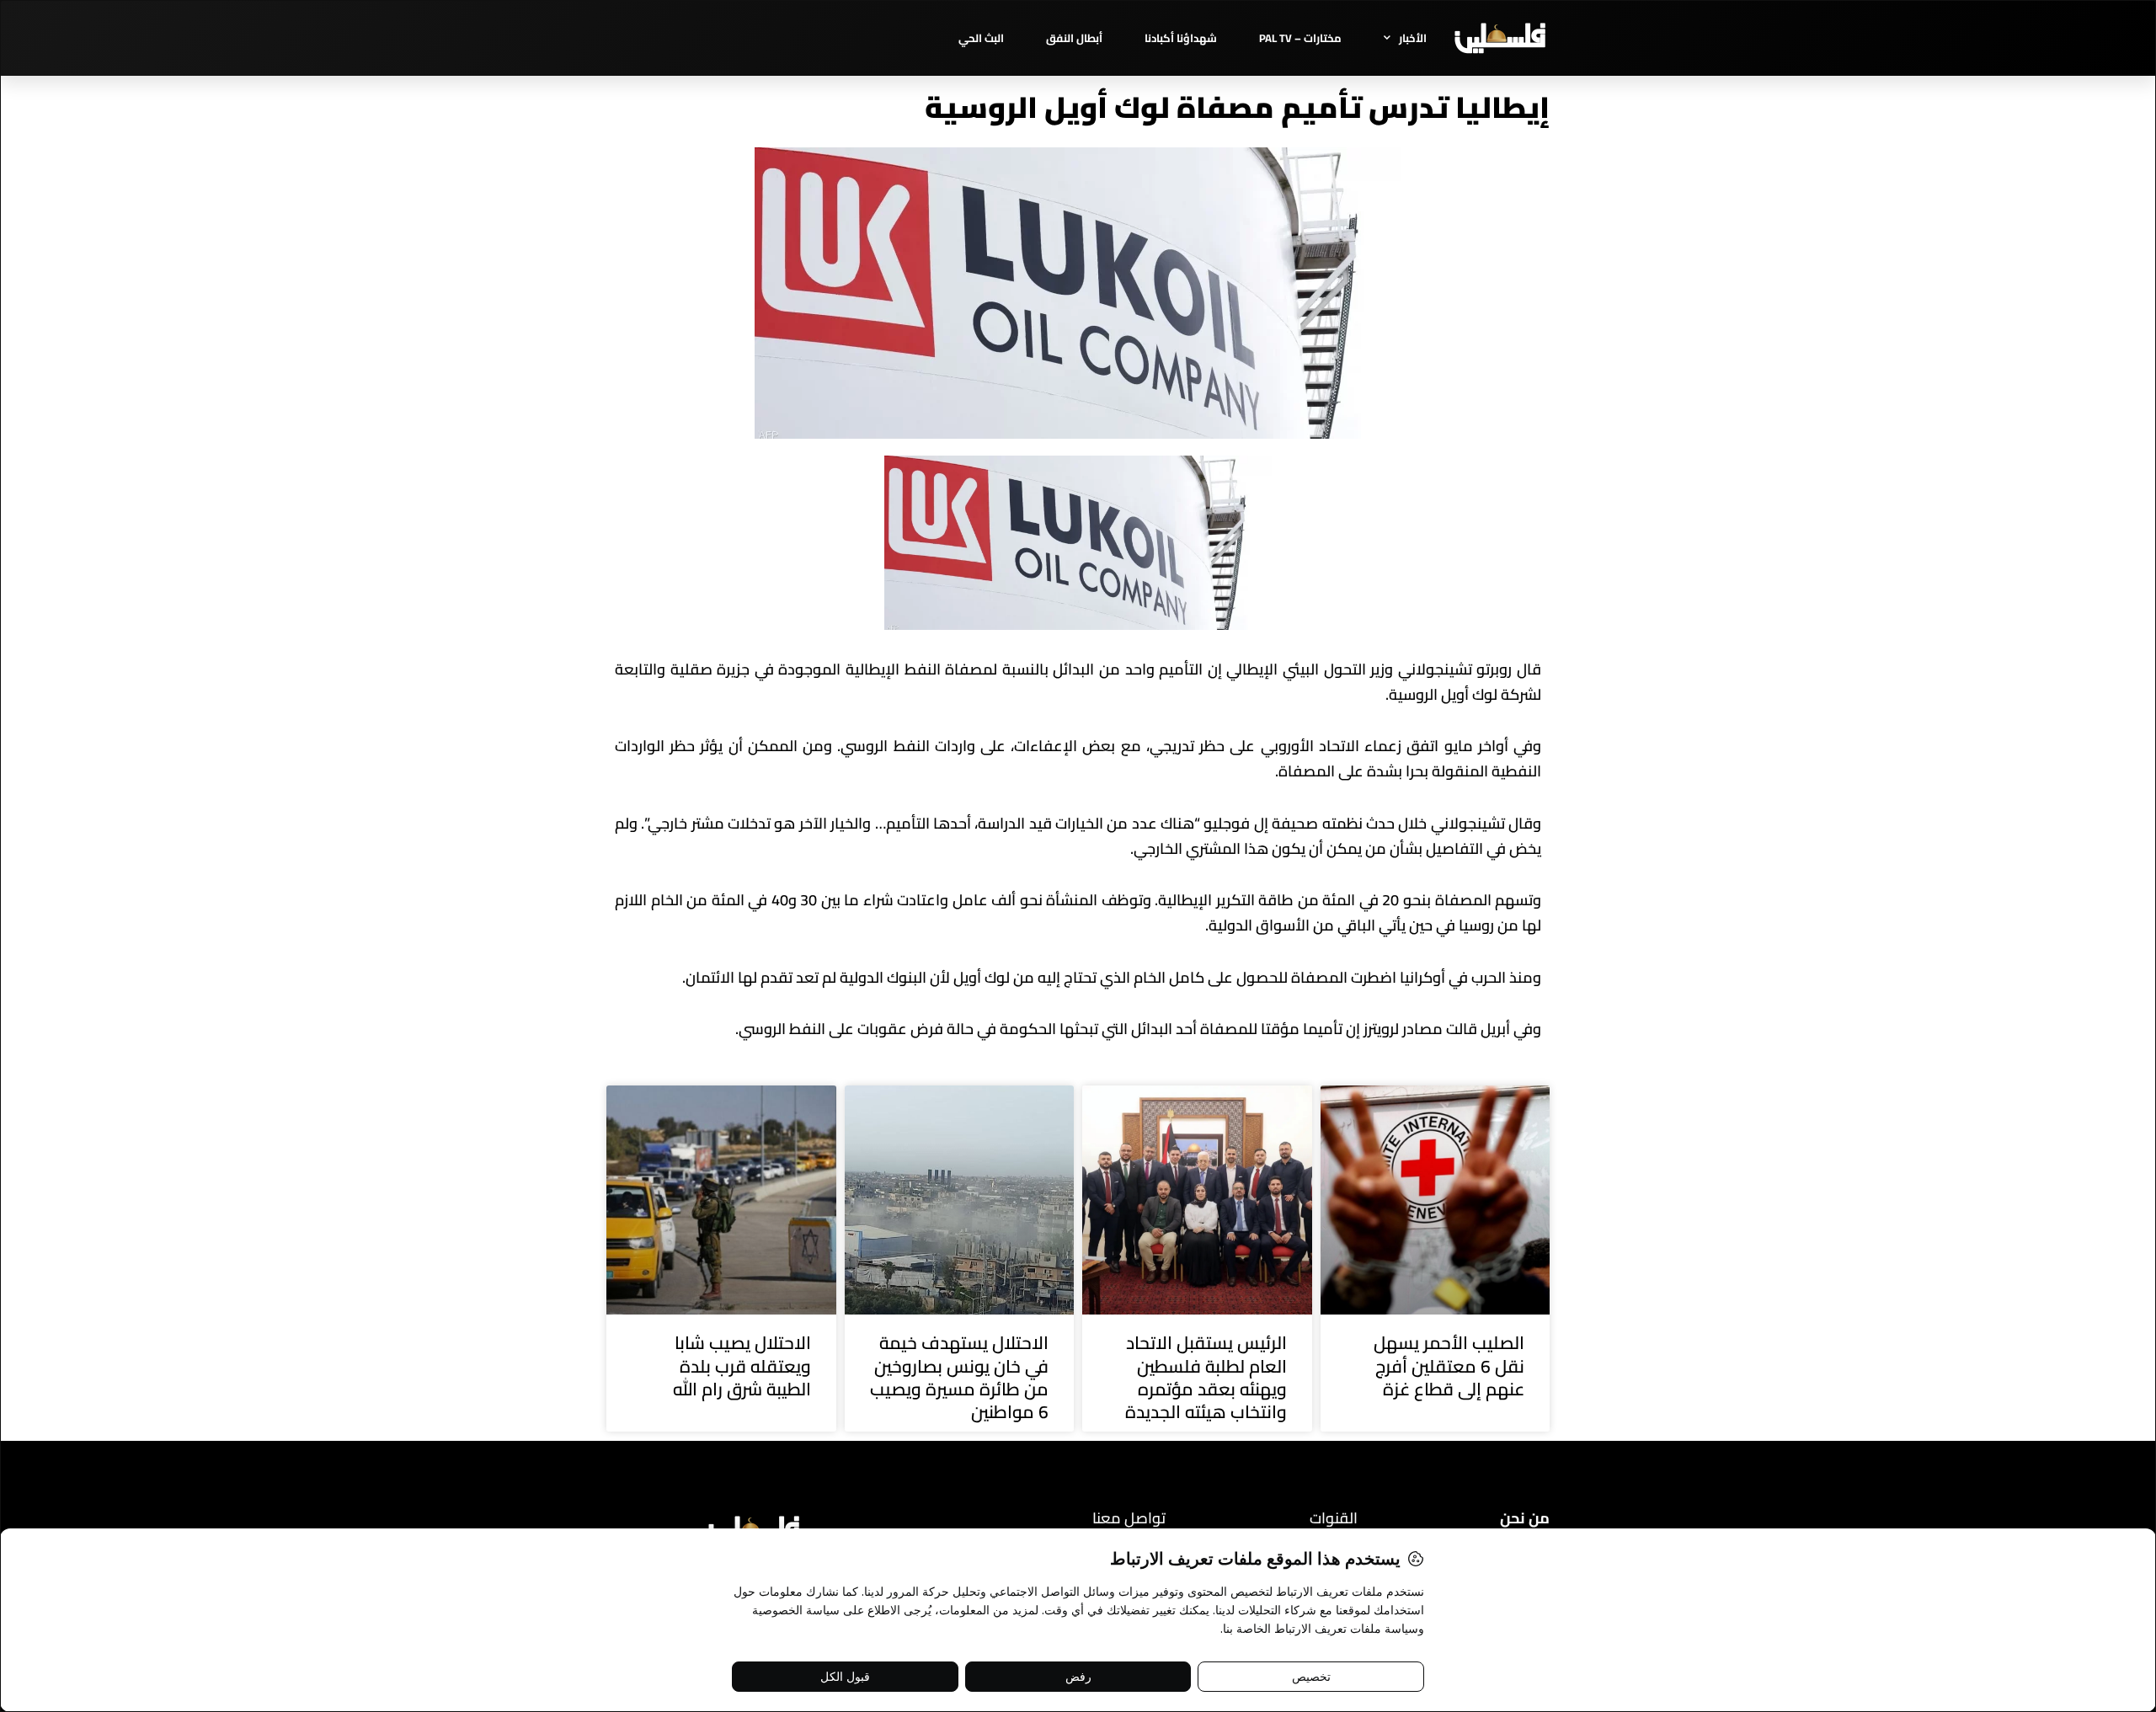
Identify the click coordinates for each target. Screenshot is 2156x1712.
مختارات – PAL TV (1300, 38)
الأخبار (1413, 38)
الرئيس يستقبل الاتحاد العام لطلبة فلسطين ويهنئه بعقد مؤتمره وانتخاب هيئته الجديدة (1206, 1377)
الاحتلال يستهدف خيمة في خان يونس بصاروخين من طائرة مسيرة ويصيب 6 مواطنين (959, 1377)
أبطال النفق (1074, 38)
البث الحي (981, 38)
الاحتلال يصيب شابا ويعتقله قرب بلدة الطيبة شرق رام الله (742, 1366)
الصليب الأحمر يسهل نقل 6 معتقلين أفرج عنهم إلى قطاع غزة (1449, 1366)
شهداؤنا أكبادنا (1181, 38)
